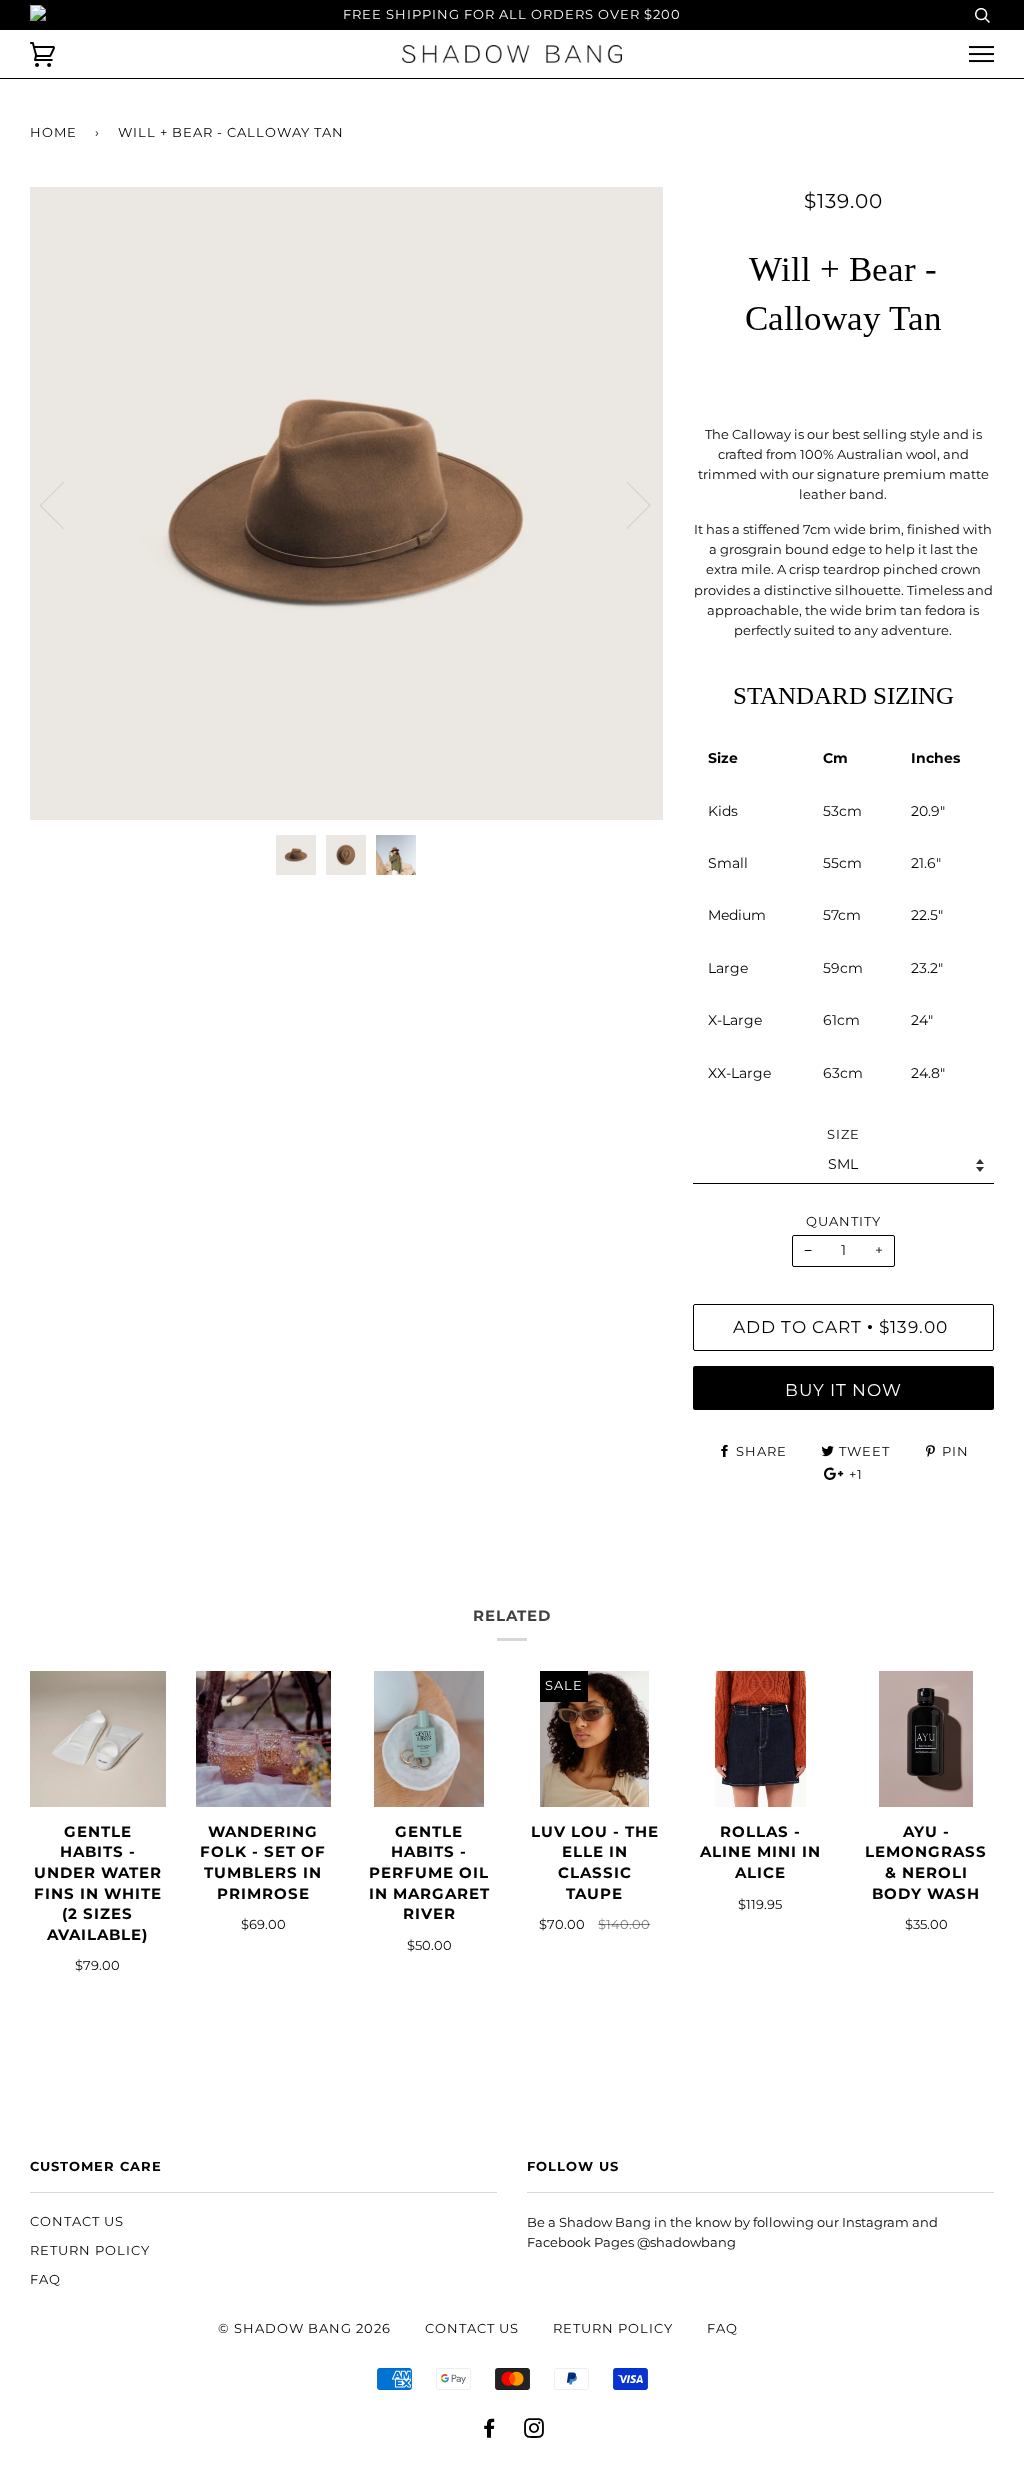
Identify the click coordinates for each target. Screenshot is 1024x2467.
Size (843, 1134)
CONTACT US (77, 2221)
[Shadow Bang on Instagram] (534, 2431)
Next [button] (626, 504)
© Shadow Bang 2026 (304, 2328)
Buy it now (843, 1390)
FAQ (45, 2279)
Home (53, 132)
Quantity (843, 1221)
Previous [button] (64, 504)
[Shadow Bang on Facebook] (489, 2431)
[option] (346, 503)
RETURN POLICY (90, 2250)
